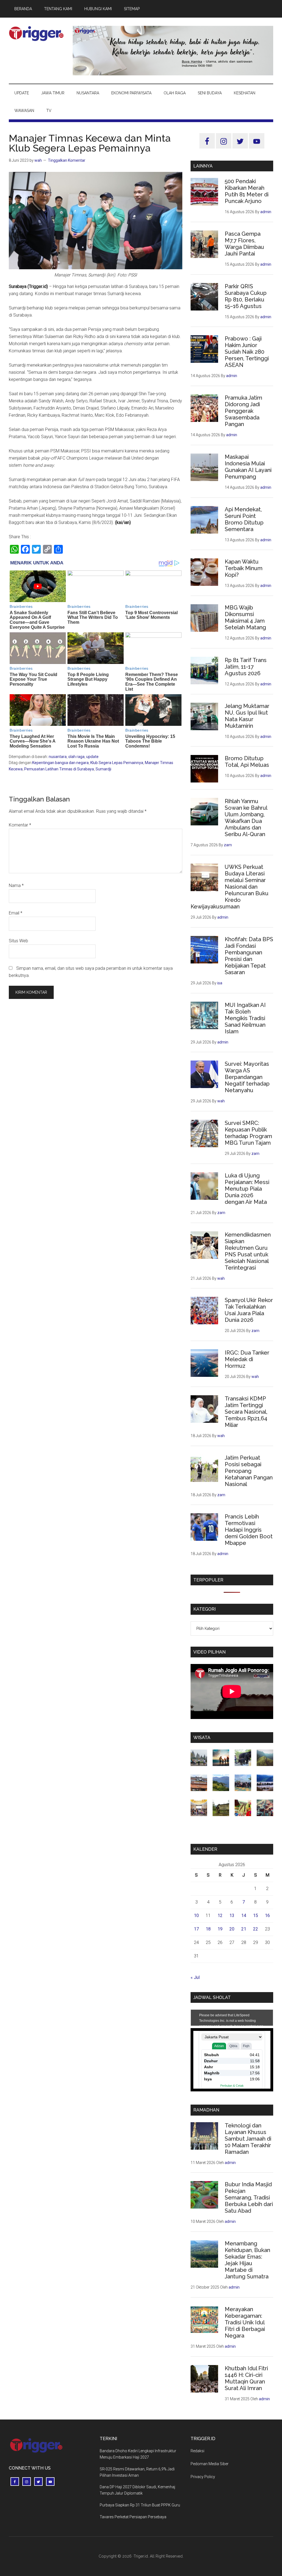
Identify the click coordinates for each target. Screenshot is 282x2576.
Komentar (20, 825)
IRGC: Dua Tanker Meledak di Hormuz (247, 1359)
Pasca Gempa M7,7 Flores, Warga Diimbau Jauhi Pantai (244, 244)
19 (220, 1929)
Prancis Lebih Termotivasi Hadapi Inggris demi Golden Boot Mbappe (249, 1530)
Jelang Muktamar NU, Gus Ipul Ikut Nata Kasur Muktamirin (247, 716)
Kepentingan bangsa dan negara (60, 763)
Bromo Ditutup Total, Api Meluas (247, 762)
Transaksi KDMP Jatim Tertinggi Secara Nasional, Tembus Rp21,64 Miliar (246, 1412)
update (92, 757)
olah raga (76, 757)
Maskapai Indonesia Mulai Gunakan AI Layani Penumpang (248, 467)
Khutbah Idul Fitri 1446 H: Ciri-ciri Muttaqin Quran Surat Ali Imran (246, 2378)
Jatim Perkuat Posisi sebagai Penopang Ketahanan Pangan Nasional (249, 1471)
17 (196, 1929)
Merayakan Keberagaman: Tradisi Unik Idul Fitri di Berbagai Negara (245, 2322)
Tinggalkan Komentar (67, 160)
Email (16, 913)
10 (196, 1915)
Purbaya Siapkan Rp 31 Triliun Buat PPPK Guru (140, 2505)
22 (256, 1929)
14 (244, 1915)
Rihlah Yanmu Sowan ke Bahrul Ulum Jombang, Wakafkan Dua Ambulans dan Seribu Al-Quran (246, 818)
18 (208, 1929)
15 (256, 1915)
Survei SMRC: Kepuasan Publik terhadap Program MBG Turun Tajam (248, 1133)
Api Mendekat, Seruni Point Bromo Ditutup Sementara (244, 519)
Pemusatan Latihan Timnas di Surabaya (59, 769)
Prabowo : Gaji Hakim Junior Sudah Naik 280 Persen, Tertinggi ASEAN (247, 352)
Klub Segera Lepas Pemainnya (117, 763)
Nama (16, 885)
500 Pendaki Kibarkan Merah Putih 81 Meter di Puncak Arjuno (247, 191)
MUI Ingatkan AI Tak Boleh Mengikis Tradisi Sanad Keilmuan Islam (245, 1018)
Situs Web (18, 941)
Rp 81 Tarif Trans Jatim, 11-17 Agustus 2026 (246, 667)
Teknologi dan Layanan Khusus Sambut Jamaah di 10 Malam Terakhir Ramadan (248, 2139)
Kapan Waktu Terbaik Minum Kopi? (244, 568)
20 (232, 1929)
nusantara (58, 757)
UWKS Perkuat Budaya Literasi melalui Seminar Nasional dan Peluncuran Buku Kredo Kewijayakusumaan (230, 887)
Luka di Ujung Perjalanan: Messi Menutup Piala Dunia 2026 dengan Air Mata (247, 1189)
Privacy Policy (203, 2477)
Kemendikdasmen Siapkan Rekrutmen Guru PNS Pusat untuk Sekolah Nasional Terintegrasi (248, 1251)
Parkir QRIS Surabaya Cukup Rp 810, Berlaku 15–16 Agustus (246, 296)
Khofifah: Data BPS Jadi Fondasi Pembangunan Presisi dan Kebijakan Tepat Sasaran (249, 956)
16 (267, 1915)
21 (244, 1929)
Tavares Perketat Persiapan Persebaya (133, 2517)
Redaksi (197, 2451)
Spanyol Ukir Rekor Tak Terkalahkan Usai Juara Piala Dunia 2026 (249, 1310)
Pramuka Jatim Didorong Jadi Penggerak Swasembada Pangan (243, 411)
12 (220, 1915)
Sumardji (103, 769)
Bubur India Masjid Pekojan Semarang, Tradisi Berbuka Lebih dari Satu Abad (249, 2198)
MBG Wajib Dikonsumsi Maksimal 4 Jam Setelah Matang (245, 617)
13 (232, 1915)
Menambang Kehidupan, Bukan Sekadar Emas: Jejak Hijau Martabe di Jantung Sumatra (247, 2260)
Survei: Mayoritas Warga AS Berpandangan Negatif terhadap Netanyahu (247, 1077)
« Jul (195, 1977)
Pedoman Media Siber (210, 2464)
